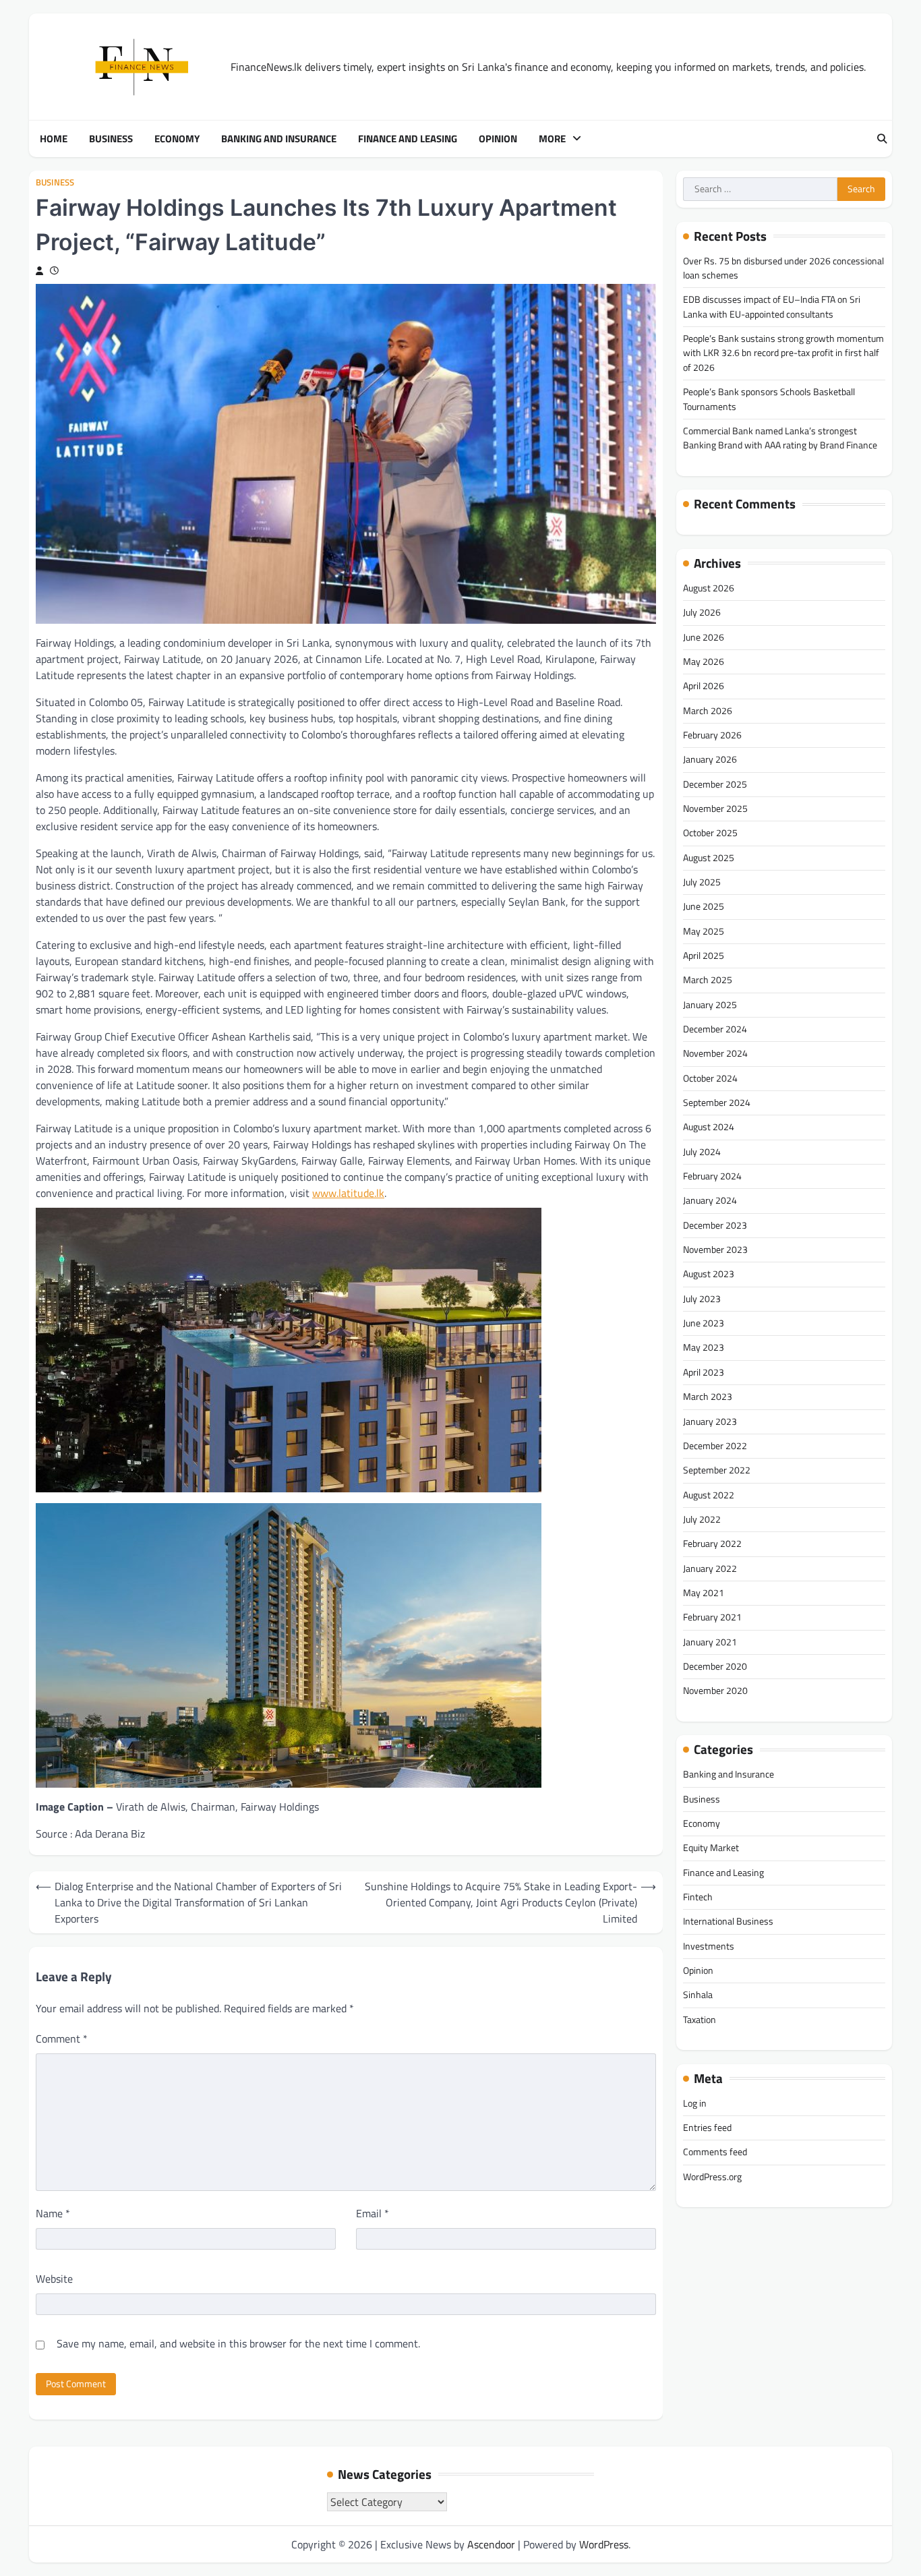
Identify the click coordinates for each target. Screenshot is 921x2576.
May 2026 (704, 662)
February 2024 (712, 1177)
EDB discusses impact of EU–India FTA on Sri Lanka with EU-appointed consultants (772, 307)
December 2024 (715, 1030)
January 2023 (710, 1422)
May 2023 (704, 1348)
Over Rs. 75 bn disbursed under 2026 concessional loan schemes (783, 268)
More (552, 139)
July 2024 (702, 1152)
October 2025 (710, 833)
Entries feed (707, 2128)
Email (373, 2213)
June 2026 (704, 637)
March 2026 (708, 711)
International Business (728, 1922)
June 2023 (704, 1324)
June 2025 (704, 907)
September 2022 (717, 1471)
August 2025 (709, 858)
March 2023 (708, 1397)
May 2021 (704, 1593)
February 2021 (712, 1618)
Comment (62, 2039)
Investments (709, 1946)
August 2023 (709, 1275)
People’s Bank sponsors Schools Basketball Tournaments (769, 400)
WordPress (604, 2544)
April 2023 (704, 1372)
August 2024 (709, 1128)
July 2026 (702, 613)
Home (54, 139)
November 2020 (715, 1691)
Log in (695, 2103)
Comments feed (715, 2153)
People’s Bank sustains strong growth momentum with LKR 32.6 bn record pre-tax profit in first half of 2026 (783, 354)
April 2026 (704, 686)
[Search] (882, 139)
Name (53, 2213)
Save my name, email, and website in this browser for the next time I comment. (238, 2343)
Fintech (698, 1897)
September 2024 (717, 1103)
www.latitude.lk (348, 1193)
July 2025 (702, 882)
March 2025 (708, 980)
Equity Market (711, 1848)
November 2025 (715, 809)
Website (54, 2279)
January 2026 (710, 760)
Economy (177, 139)
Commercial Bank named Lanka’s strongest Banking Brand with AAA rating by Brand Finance (780, 438)
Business (111, 139)
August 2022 (709, 1495)
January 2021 (710, 1642)
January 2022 (710, 1569)
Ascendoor (491, 2544)
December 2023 (715, 1225)
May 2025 (704, 931)
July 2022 (702, 1519)
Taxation (700, 2020)
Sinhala (698, 1995)
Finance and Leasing (408, 139)
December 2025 (715, 784)
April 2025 (704, 956)
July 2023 (702, 1299)
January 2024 (710, 1201)
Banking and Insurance (279, 139)
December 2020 (715, 1666)
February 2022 (712, 1544)
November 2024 (715, 1054)
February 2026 (712, 735)
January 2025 (710, 1005)
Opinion (498, 139)
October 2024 (710, 1078)
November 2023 (715, 1250)
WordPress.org (712, 2177)
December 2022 (715, 1446)
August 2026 (709, 588)
